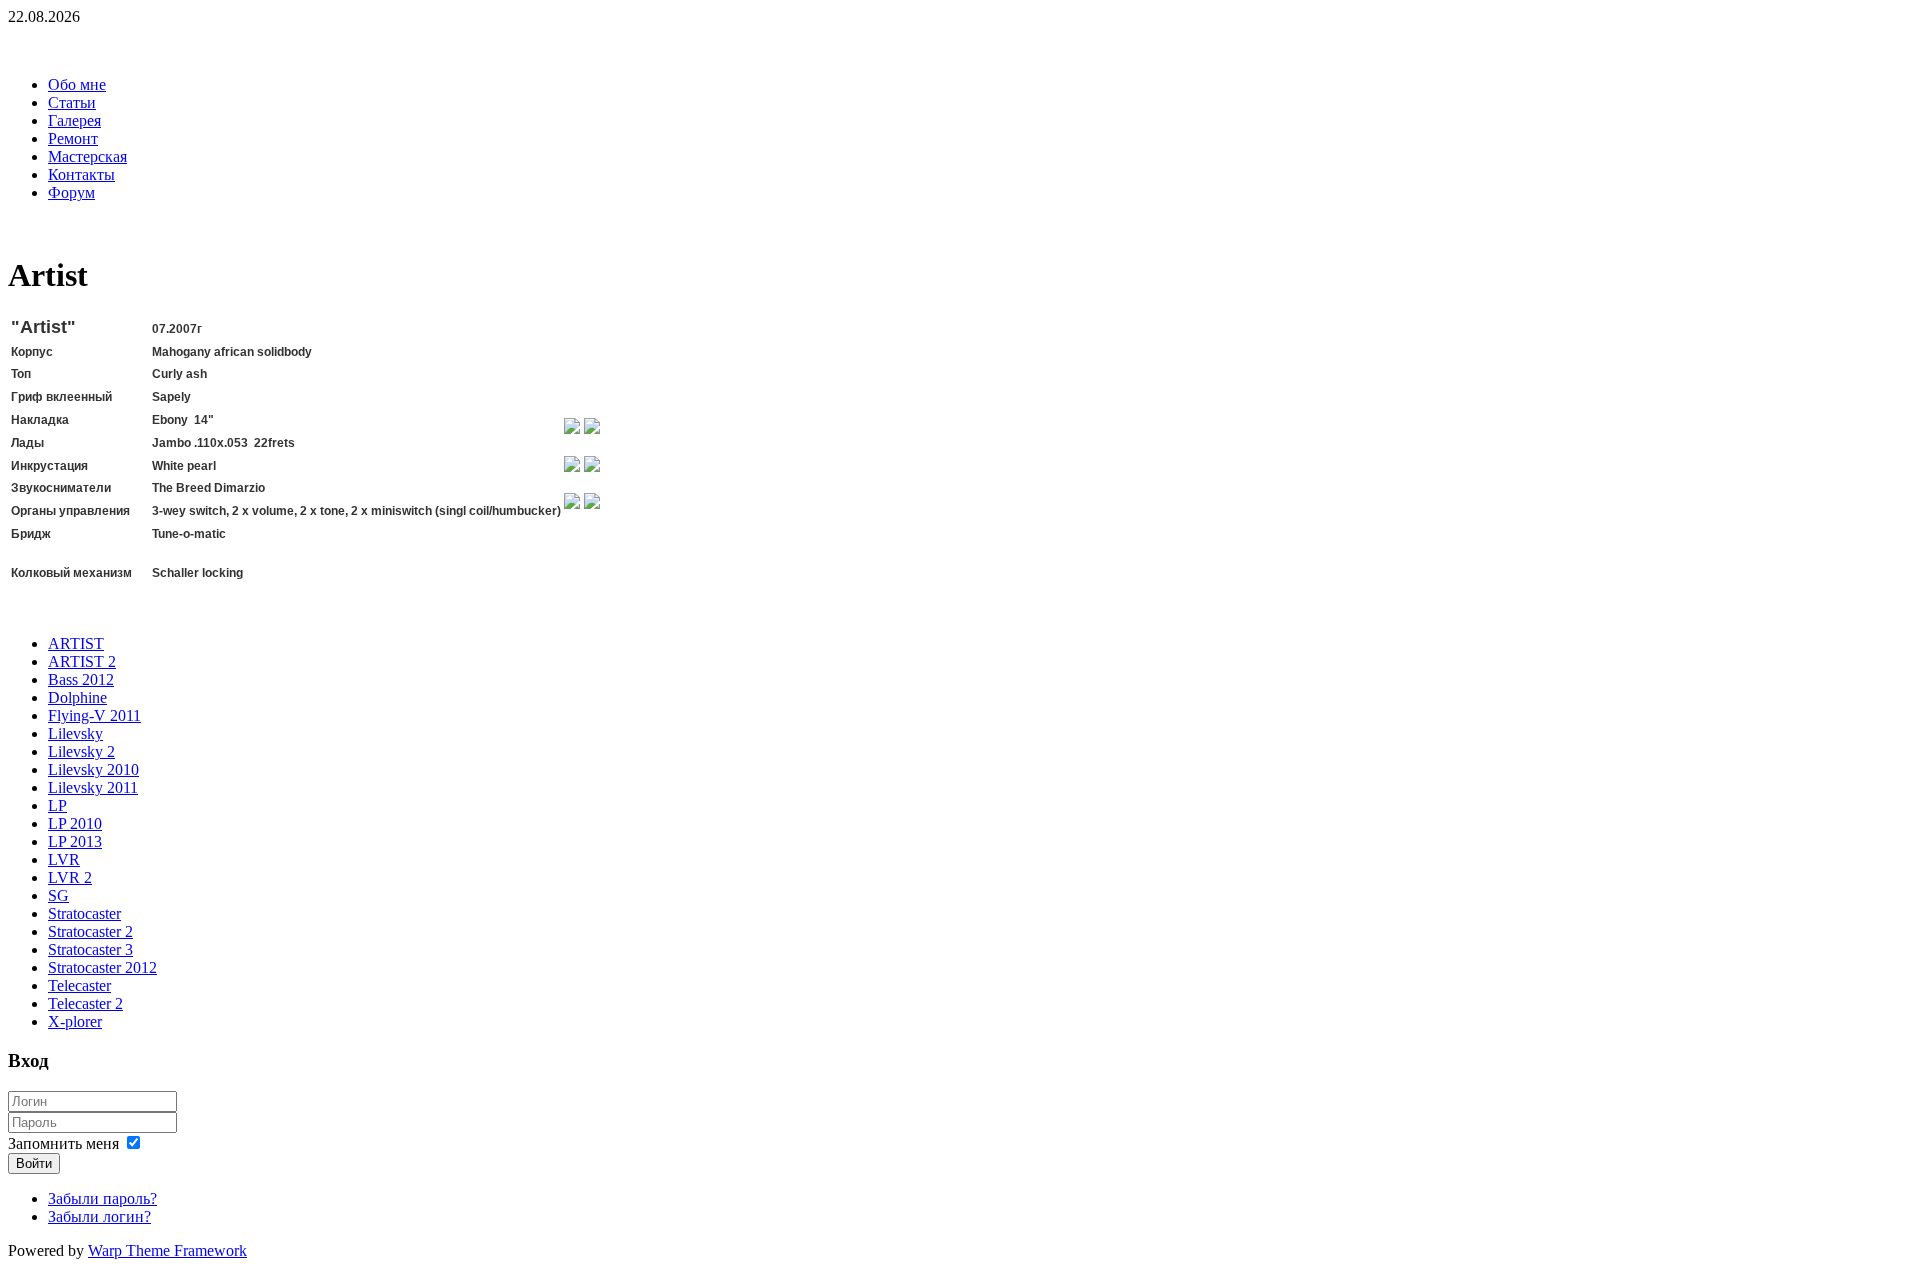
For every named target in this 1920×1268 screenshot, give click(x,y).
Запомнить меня (63, 1143)
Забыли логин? (99, 1216)
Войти (34, 1163)
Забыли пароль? (102, 1198)
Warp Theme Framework (167, 1250)
